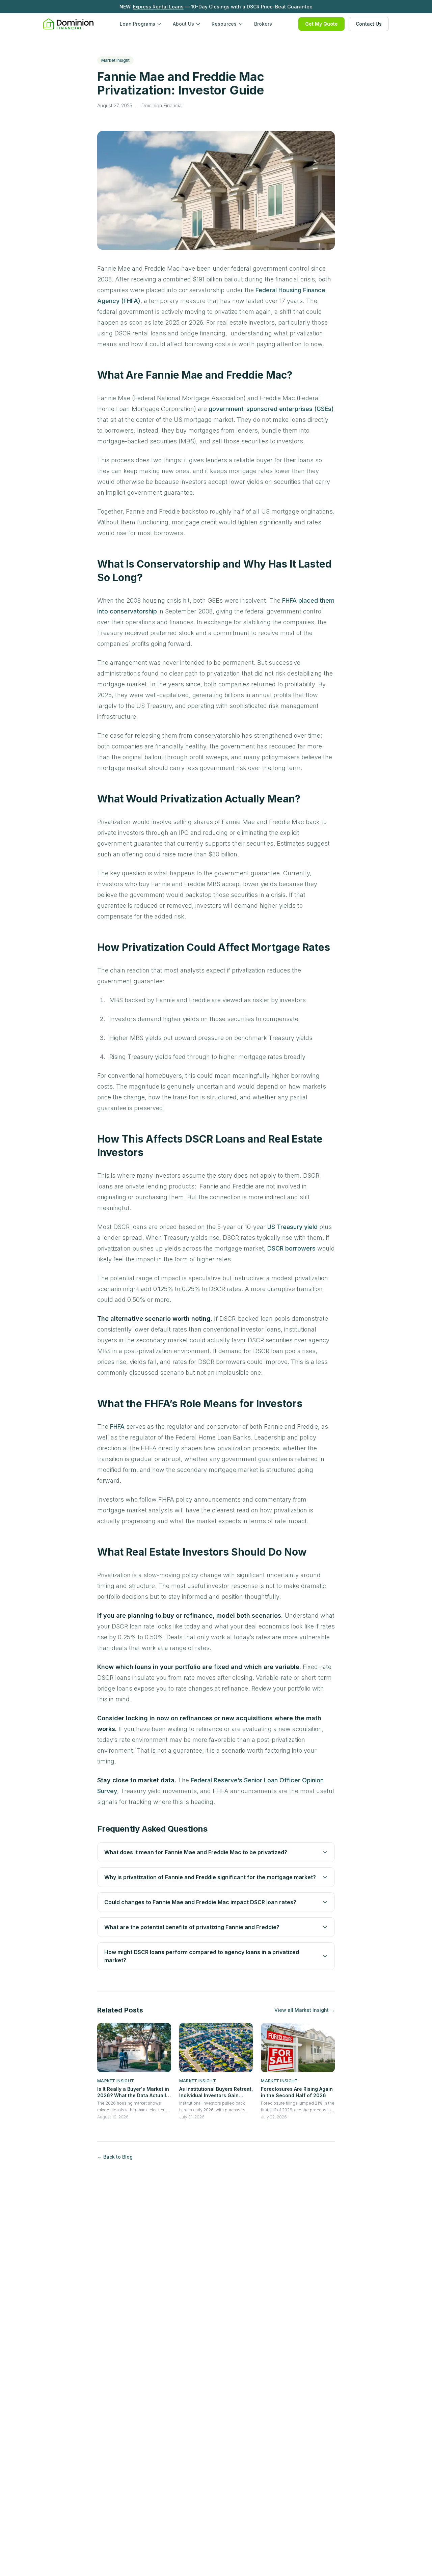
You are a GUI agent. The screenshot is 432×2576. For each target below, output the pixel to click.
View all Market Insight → (305, 2010)
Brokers (263, 24)
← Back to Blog (115, 2157)
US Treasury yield (292, 1227)
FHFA (117, 1427)
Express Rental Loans (158, 7)
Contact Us (369, 24)
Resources (224, 24)
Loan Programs (138, 24)
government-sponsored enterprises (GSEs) (271, 409)
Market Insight (115, 60)
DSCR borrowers (291, 1248)
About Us (183, 24)
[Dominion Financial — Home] (68, 24)
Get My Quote (321, 24)
